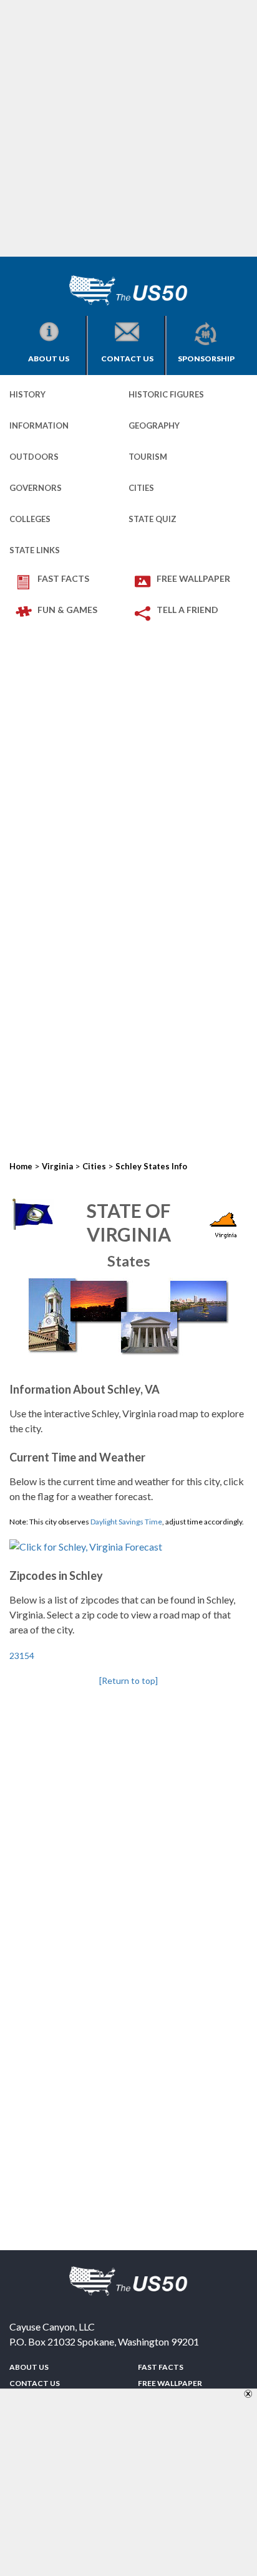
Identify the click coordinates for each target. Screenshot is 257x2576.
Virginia (57, 1166)
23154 (22, 1656)
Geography (154, 425)
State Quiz (153, 519)
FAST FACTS (63, 578)
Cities (141, 488)
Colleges (30, 519)
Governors (36, 488)
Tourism (148, 457)
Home (21, 1166)
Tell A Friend (187, 610)
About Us (49, 359)
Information (39, 425)
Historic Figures (166, 394)
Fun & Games (67, 610)
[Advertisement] (128, 128)
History (27, 394)
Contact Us (127, 359)
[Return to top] (128, 1680)
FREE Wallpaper (193, 578)
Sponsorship (206, 359)
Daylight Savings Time (126, 1522)
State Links (35, 550)
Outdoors (34, 457)
